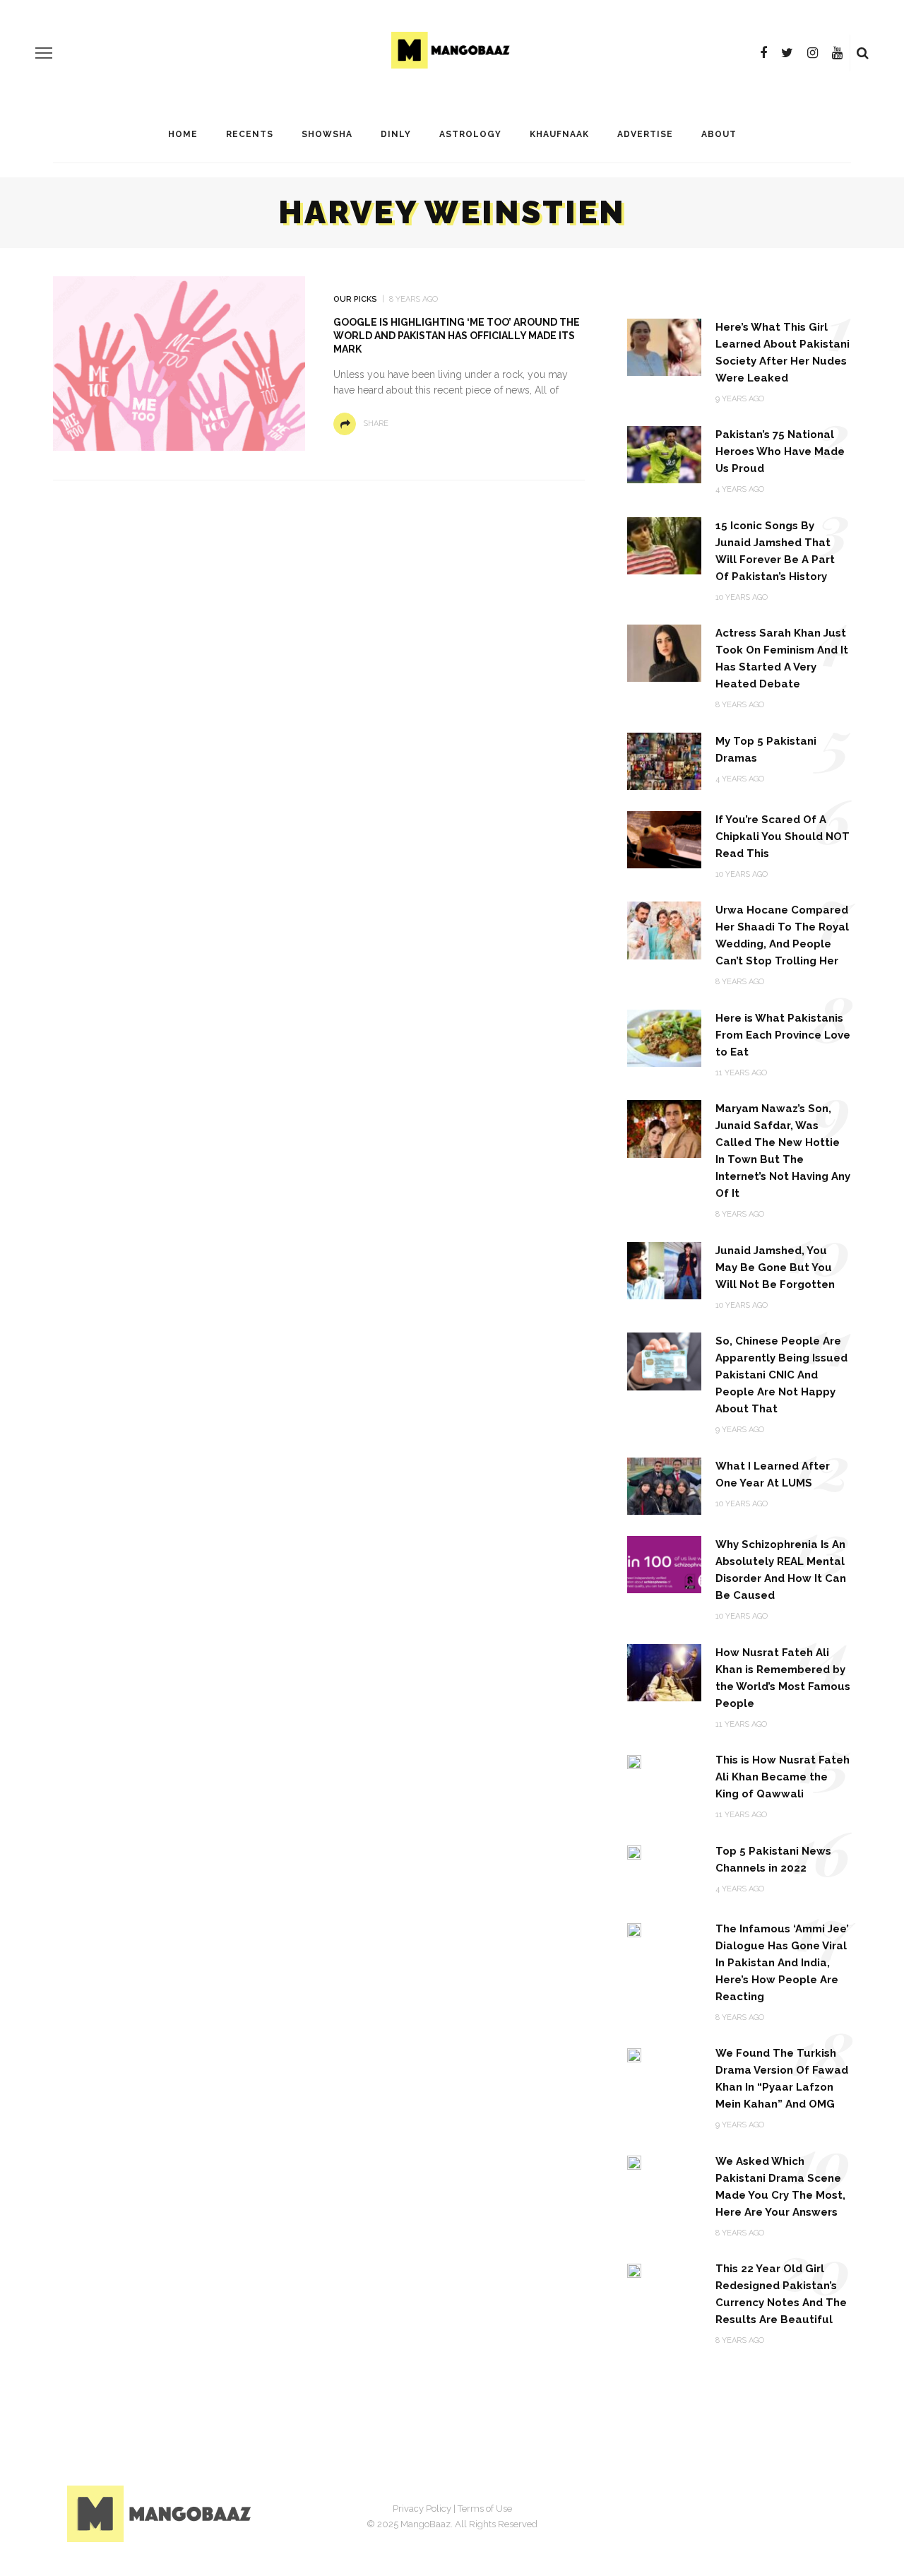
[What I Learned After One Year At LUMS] (664, 1485)
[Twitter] (787, 53)
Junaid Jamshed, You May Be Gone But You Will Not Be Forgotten (775, 1268)
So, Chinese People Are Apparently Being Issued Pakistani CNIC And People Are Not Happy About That (781, 1375)
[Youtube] (837, 53)
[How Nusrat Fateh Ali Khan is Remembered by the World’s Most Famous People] (664, 1671)
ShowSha (327, 134)
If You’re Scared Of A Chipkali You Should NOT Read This (783, 837)
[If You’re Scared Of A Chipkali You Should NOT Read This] (664, 839)
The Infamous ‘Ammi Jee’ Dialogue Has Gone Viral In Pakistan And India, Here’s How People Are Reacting (782, 1963)
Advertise (645, 134)
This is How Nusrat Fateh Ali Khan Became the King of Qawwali (783, 1777)
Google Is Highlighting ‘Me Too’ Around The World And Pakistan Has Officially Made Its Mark (457, 336)
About (719, 134)
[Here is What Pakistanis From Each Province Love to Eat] (664, 1038)
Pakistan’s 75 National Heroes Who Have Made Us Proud (780, 451)
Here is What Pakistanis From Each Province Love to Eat (783, 1035)
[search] (863, 53)
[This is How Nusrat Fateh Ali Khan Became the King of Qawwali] (634, 1761)
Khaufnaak (559, 134)
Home (183, 134)
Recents (250, 134)
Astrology (470, 134)
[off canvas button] (44, 53)
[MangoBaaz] (161, 2513)
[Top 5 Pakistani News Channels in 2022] (634, 1852)
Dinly (396, 134)
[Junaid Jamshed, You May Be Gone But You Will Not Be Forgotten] (664, 1270)
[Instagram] (813, 53)
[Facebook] (763, 53)
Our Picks (355, 299)
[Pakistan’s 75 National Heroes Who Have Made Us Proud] (664, 454)
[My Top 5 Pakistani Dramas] (664, 761)
